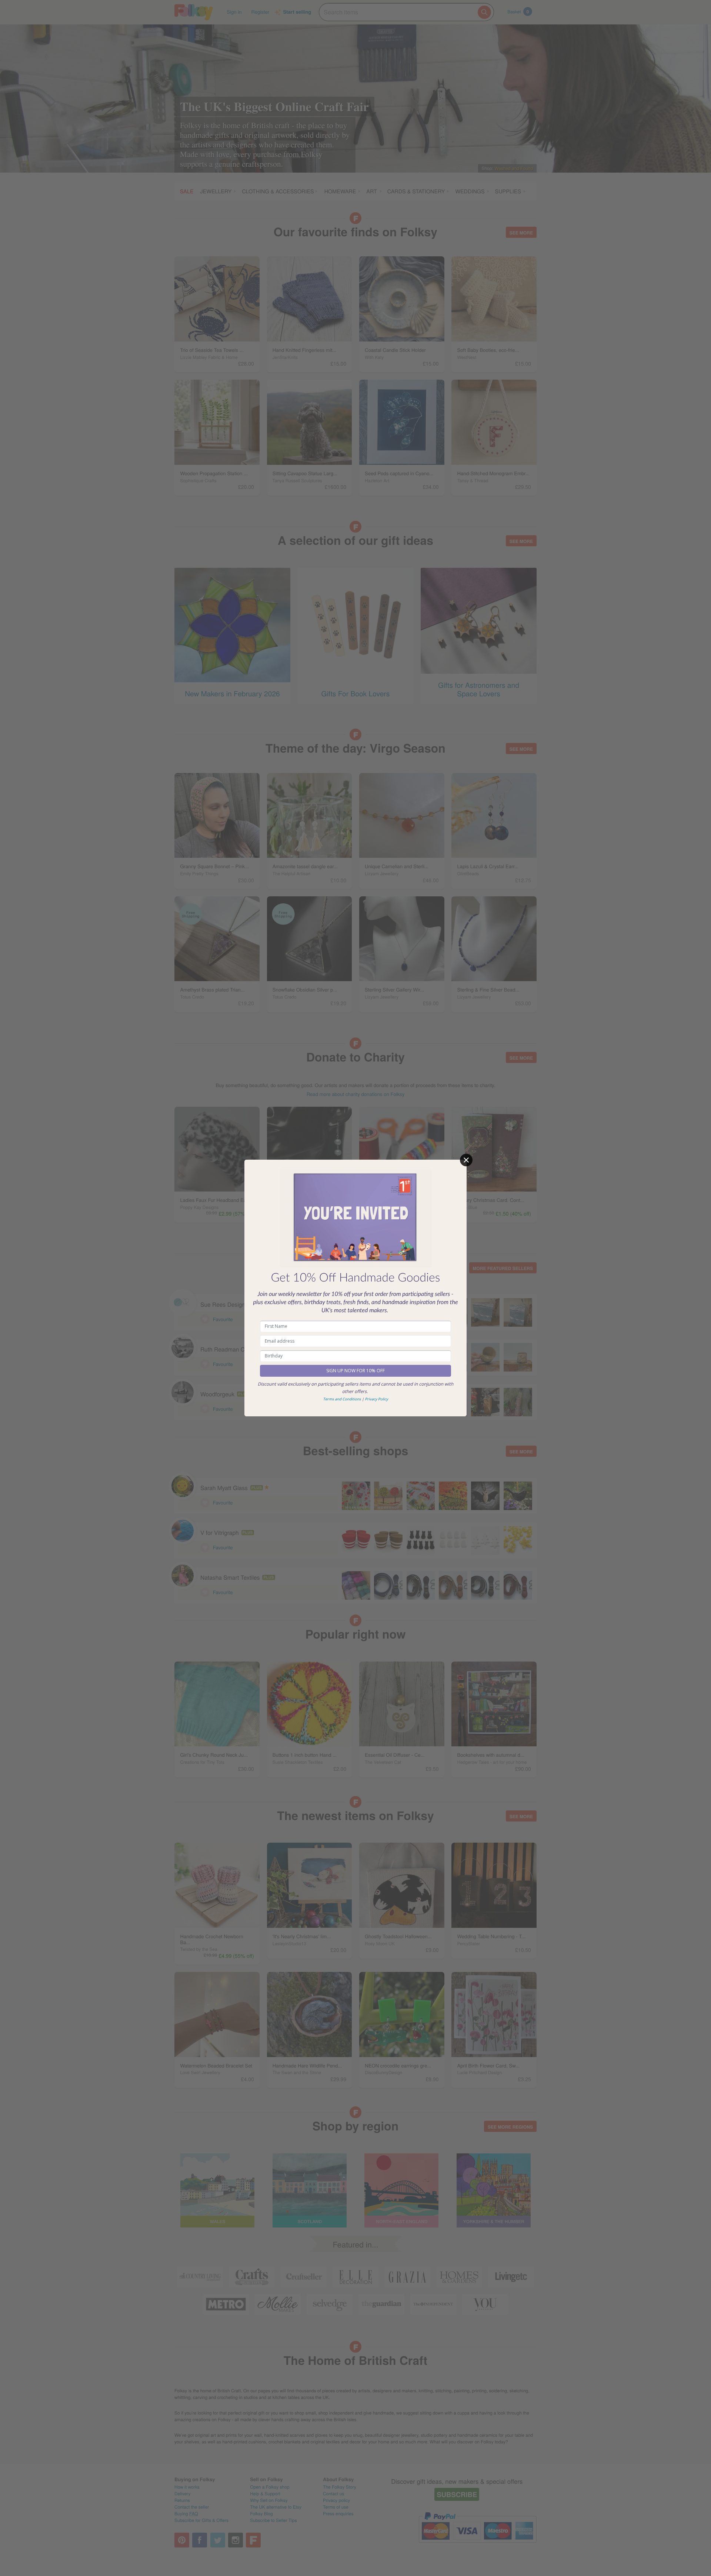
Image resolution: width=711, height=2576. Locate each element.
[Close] (466, 1160)
